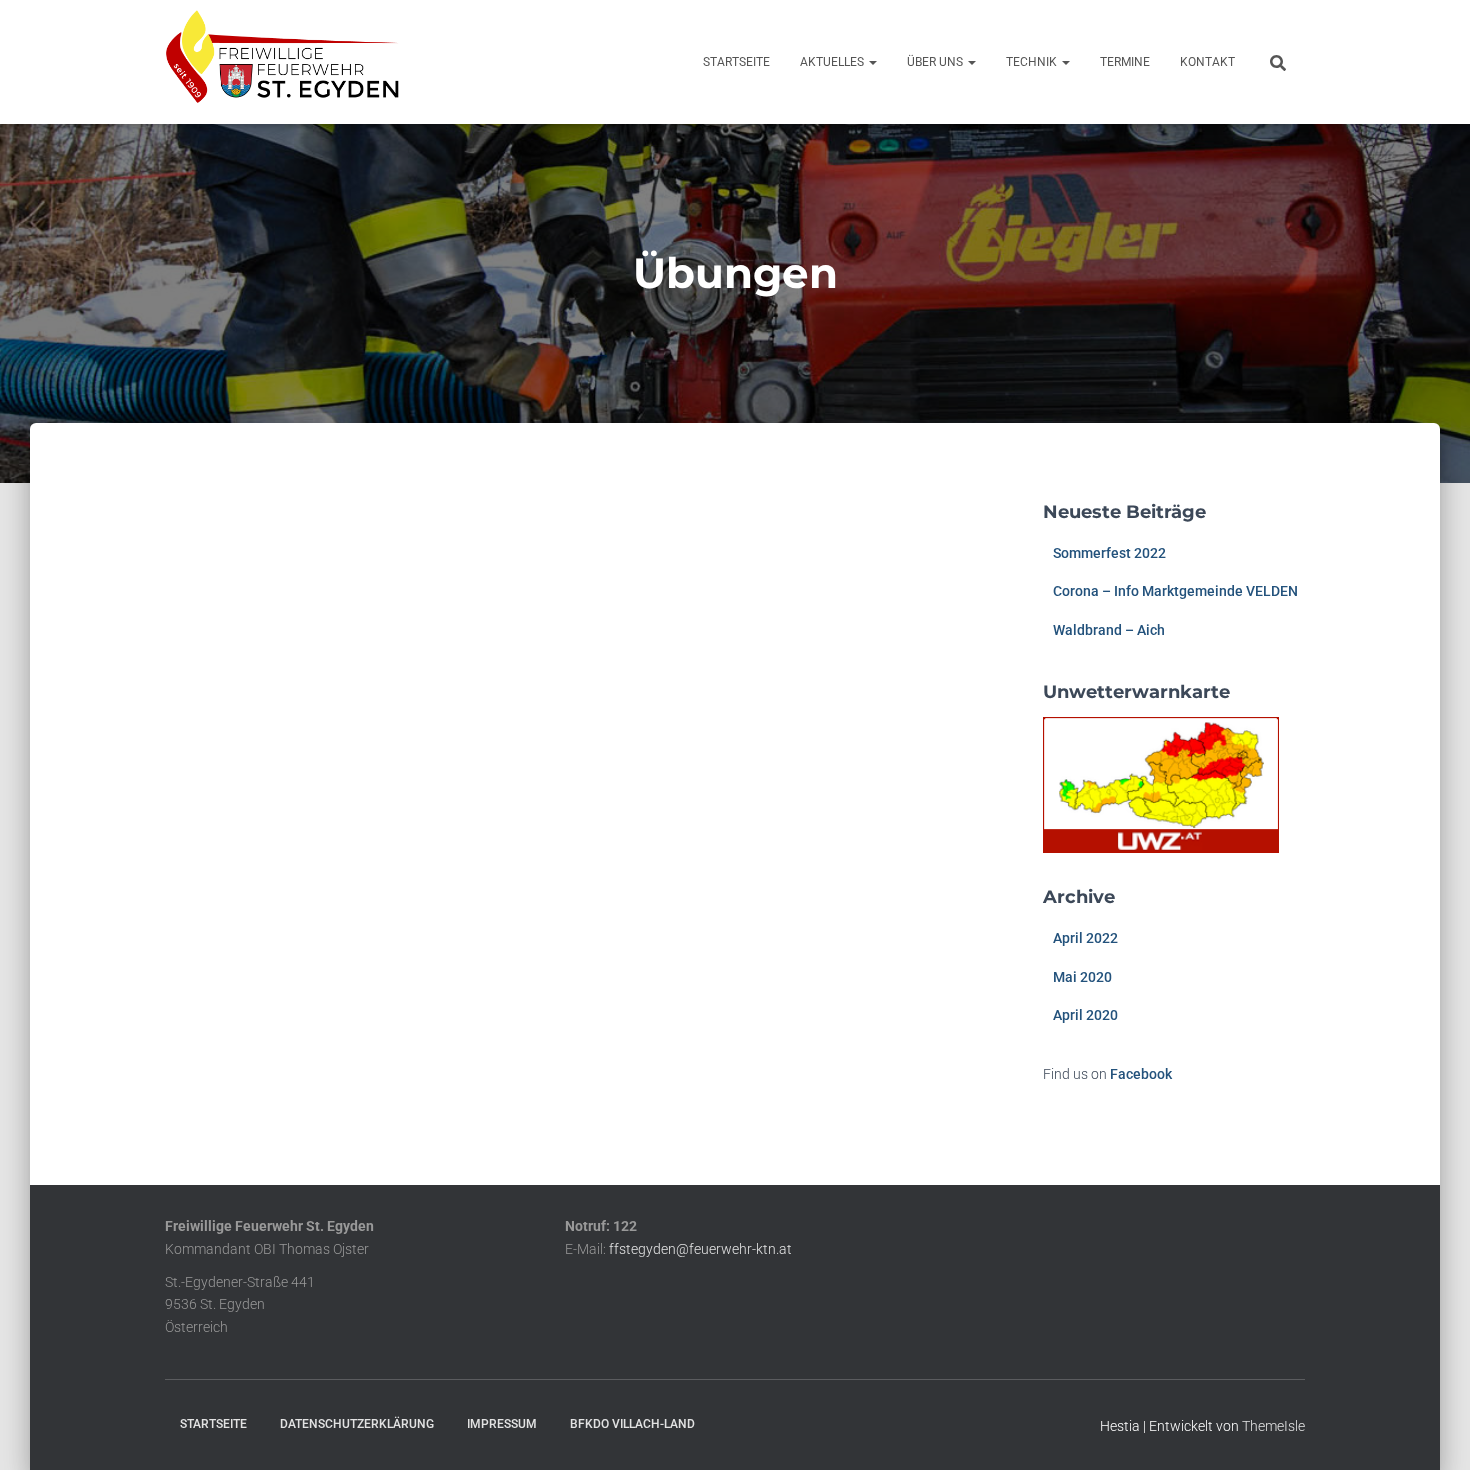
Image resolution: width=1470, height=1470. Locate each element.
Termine (1125, 62)
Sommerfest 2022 (1109, 553)
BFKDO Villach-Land (632, 1424)
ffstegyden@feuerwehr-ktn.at (700, 1249)
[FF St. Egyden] (282, 62)
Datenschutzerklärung (357, 1424)
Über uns (936, 62)
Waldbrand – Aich (1109, 630)
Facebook (1141, 1074)
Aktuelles (833, 62)
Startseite (736, 62)
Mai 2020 (1082, 977)
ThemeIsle (1273, 1426)
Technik (1033, 62)
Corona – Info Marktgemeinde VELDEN (1175, 591)
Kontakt (1207, 62)
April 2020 (1085, 1015)
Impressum (502, 1424)
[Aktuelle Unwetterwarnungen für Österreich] (1161, 784)
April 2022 (1085, 938)
